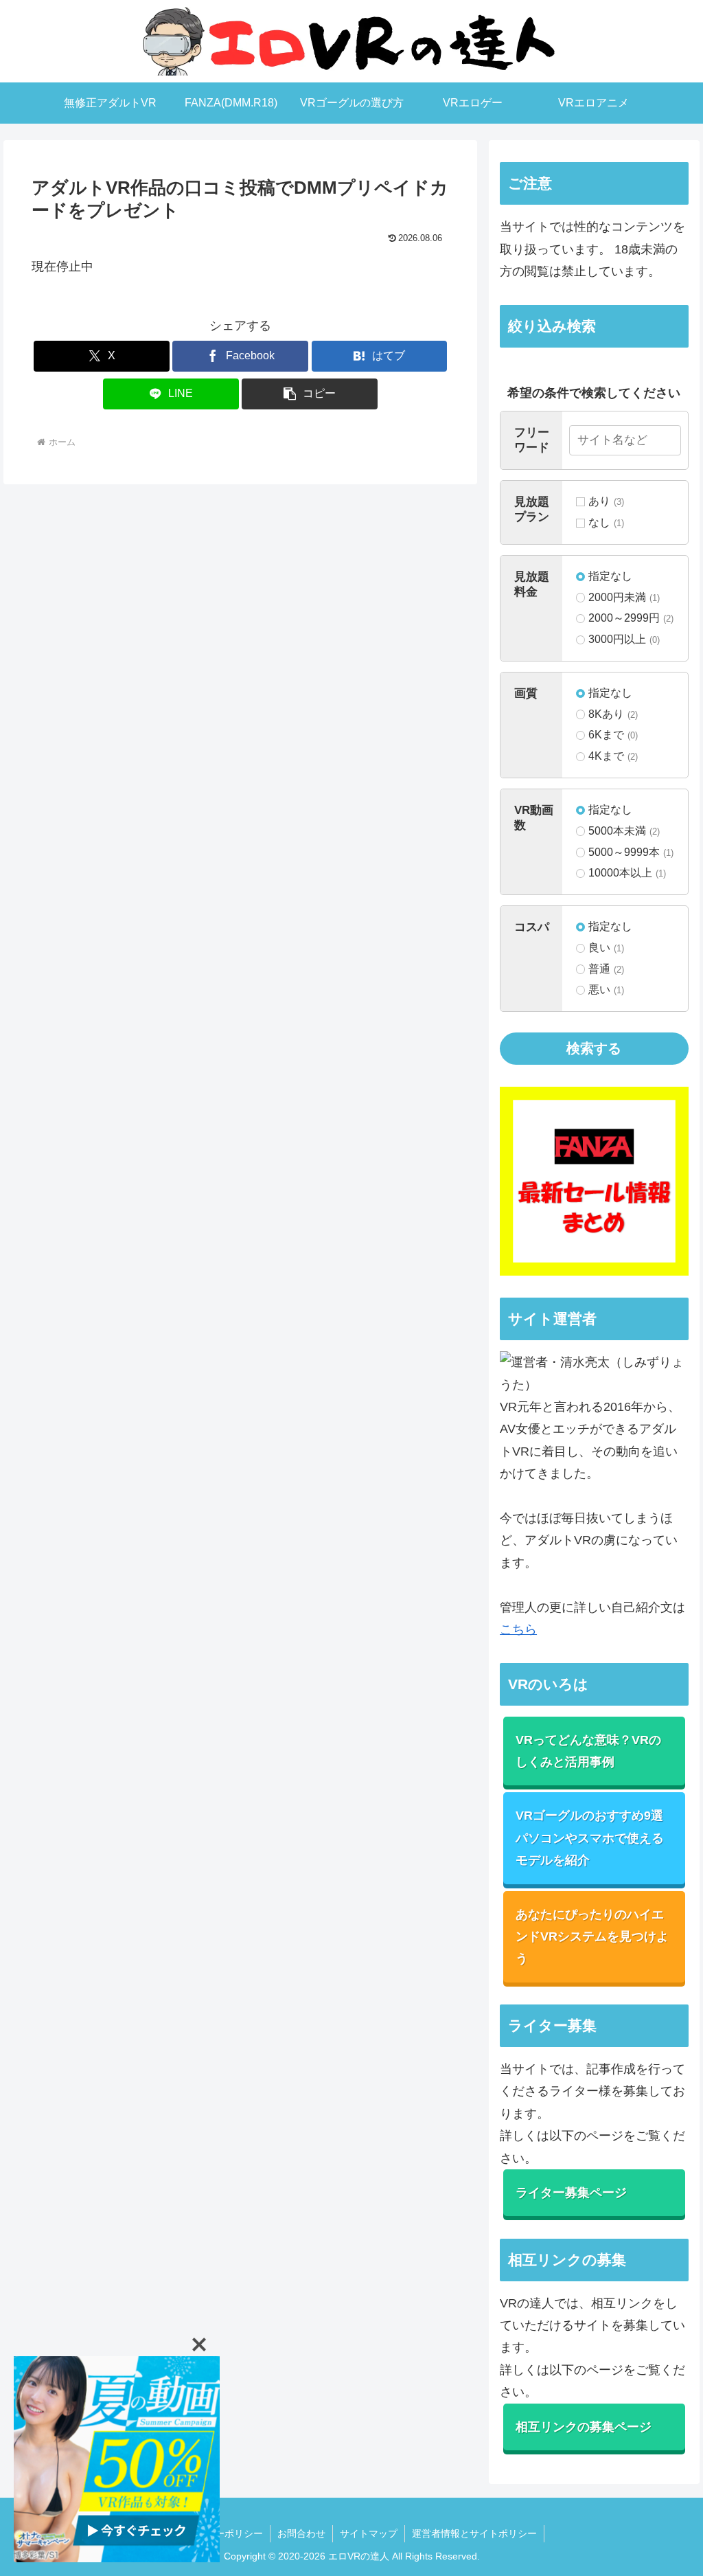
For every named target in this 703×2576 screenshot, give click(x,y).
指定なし (610, 576)
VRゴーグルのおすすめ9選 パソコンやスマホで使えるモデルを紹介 (590, 1838)
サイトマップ (369, 2533)
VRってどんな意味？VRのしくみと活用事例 (588, 1751)
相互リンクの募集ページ (584, 2427)
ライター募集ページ (571, 2193)
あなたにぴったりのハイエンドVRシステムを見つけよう (592, 1937)
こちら (518, 1629)
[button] (310, 394)
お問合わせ (301, 2533)
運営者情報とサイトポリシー (474, 2533)
